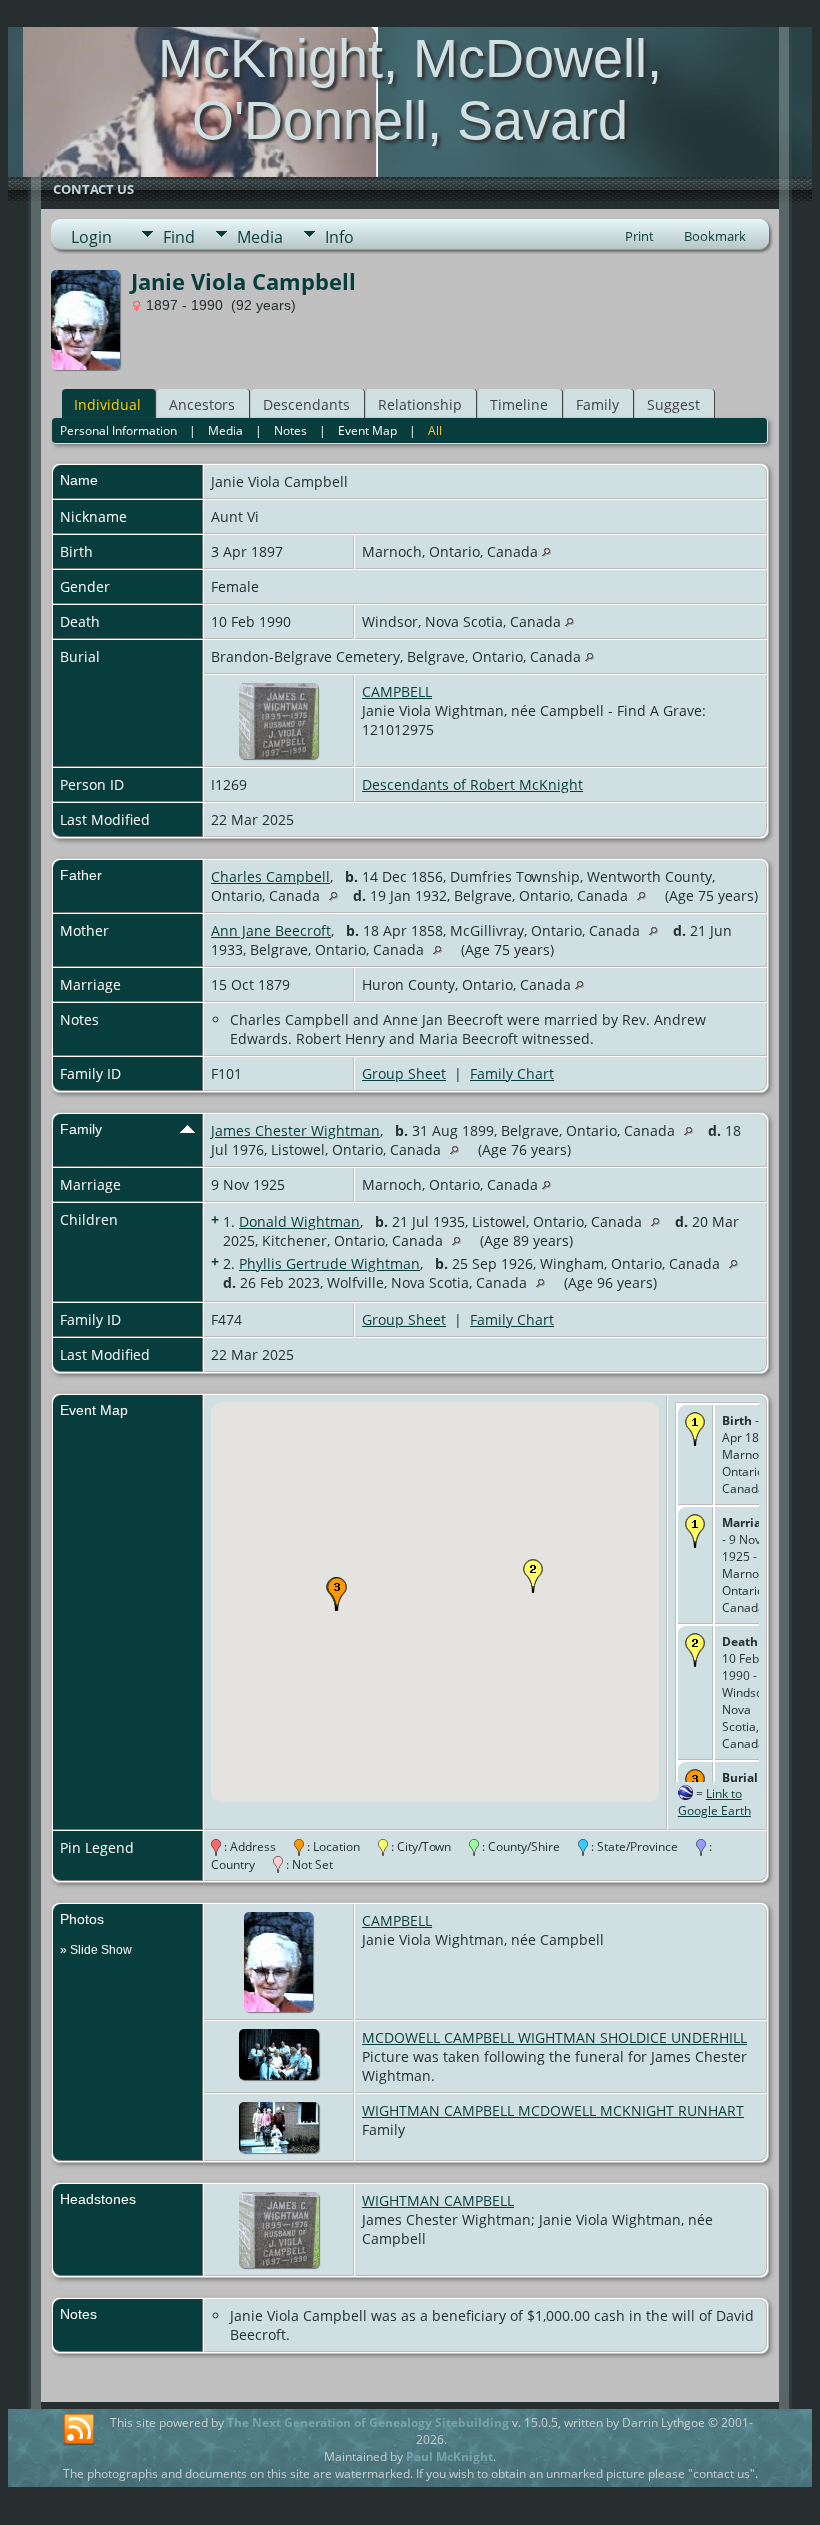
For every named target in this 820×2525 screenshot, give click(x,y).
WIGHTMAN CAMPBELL (438, 2200)
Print (639, 236)
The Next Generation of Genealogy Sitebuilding (368, 2422)
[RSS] (79, 2430)
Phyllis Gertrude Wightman (329, 1263)
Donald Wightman (299, 1221)
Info (339, 237)
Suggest (673, 404)
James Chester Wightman (295, 1130)
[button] (533, 1576)
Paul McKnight (449, 2456)
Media (260, 237)
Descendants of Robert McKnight (472, 784)
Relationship (420, 404)
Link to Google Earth (714, 1802)
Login (91, 237)
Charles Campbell (270, 876)
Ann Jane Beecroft (271, 930)
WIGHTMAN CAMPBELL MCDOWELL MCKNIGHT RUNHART (553, 2110)
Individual (107, 404)
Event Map (367, 430)
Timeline (519, 404)
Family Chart (512, 1073)
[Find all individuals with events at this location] (546, 551)
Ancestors (202, 404)
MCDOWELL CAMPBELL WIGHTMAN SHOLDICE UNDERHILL (554, 2037)
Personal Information (118, 430)
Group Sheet (404, 1073)
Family (597, 404)
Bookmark (715, 236)
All (435, 430)
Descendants (306, 404)
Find (179, 237)
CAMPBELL (397, 691)
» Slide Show (96, 1950)
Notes (290, 430)
